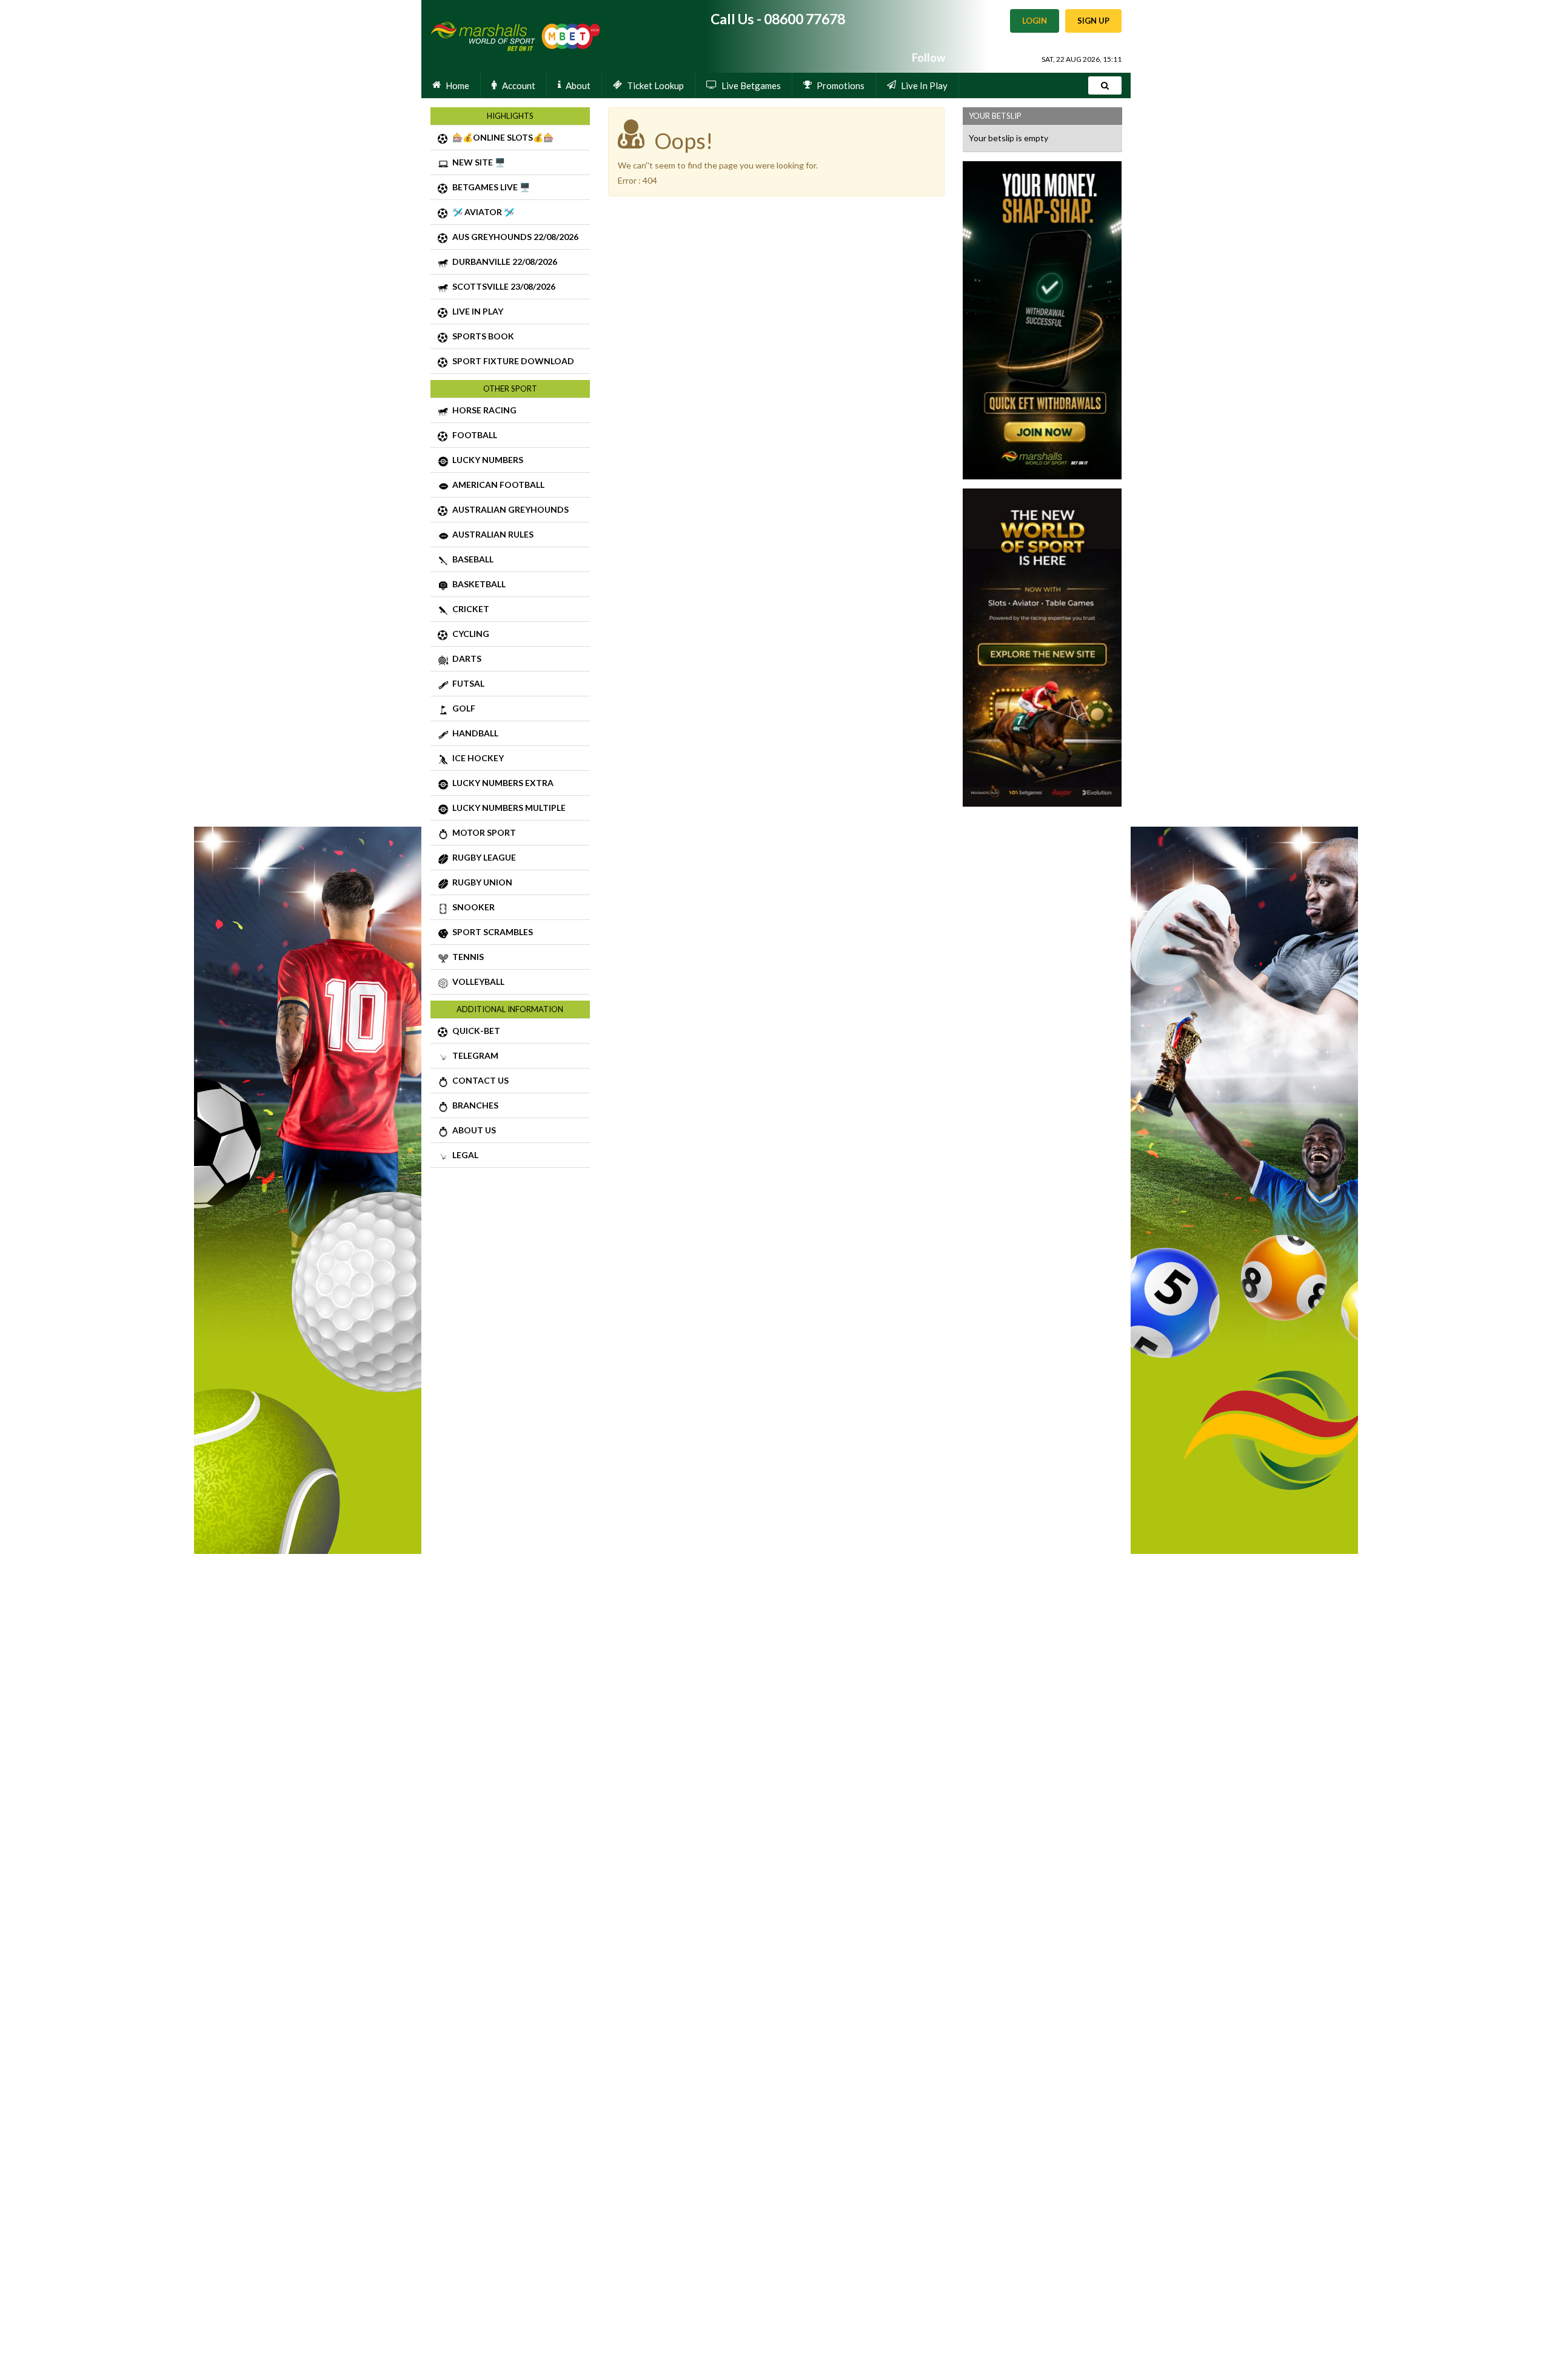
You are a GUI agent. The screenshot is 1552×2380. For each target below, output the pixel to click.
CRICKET (469, 609)
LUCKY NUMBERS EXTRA (501, 783)
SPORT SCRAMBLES (491, 932)
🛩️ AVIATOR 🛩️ (481, 212)
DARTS (465, 658)
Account (519, 85)
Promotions (841, 85)
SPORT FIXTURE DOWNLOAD (511, 361)
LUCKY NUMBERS (486, 460)
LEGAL (463, 1155)
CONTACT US (479, 1080)
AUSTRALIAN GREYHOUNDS (509, 509)
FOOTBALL (473, 435)
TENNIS (466, 957)
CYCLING (469, 634)
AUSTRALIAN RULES (491, 534)
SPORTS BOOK (481, 336)
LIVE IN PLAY (476, 311)
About (578, 85)
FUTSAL (467, 683)
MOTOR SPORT (482, 832)
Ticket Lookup (655, 85)
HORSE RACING (483, 410)
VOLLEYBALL (477, 982)
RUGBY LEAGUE (482, 857)
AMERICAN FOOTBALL (497, 485)
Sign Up (1093, 21)
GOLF (462, 708)
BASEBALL (471, 559)
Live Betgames (751, 85)
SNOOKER (472, 907)
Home (457, 85)
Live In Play (924, 85)
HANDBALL (473, 733)
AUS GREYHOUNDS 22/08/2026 (513, 237)
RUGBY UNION (480, 882)
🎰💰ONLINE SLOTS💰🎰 (501, 137)
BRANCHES (473, 1105)
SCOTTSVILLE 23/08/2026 (502, 286)
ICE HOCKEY (476, 758)
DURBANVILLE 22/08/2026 (503, 262)
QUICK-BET (474, 1031)
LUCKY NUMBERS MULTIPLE (507, 808)
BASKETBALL (477, 584)
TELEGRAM (473, 1055)
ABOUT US (472, 1130)
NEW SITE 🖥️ (477, 162)
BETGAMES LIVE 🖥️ (489, 187)
